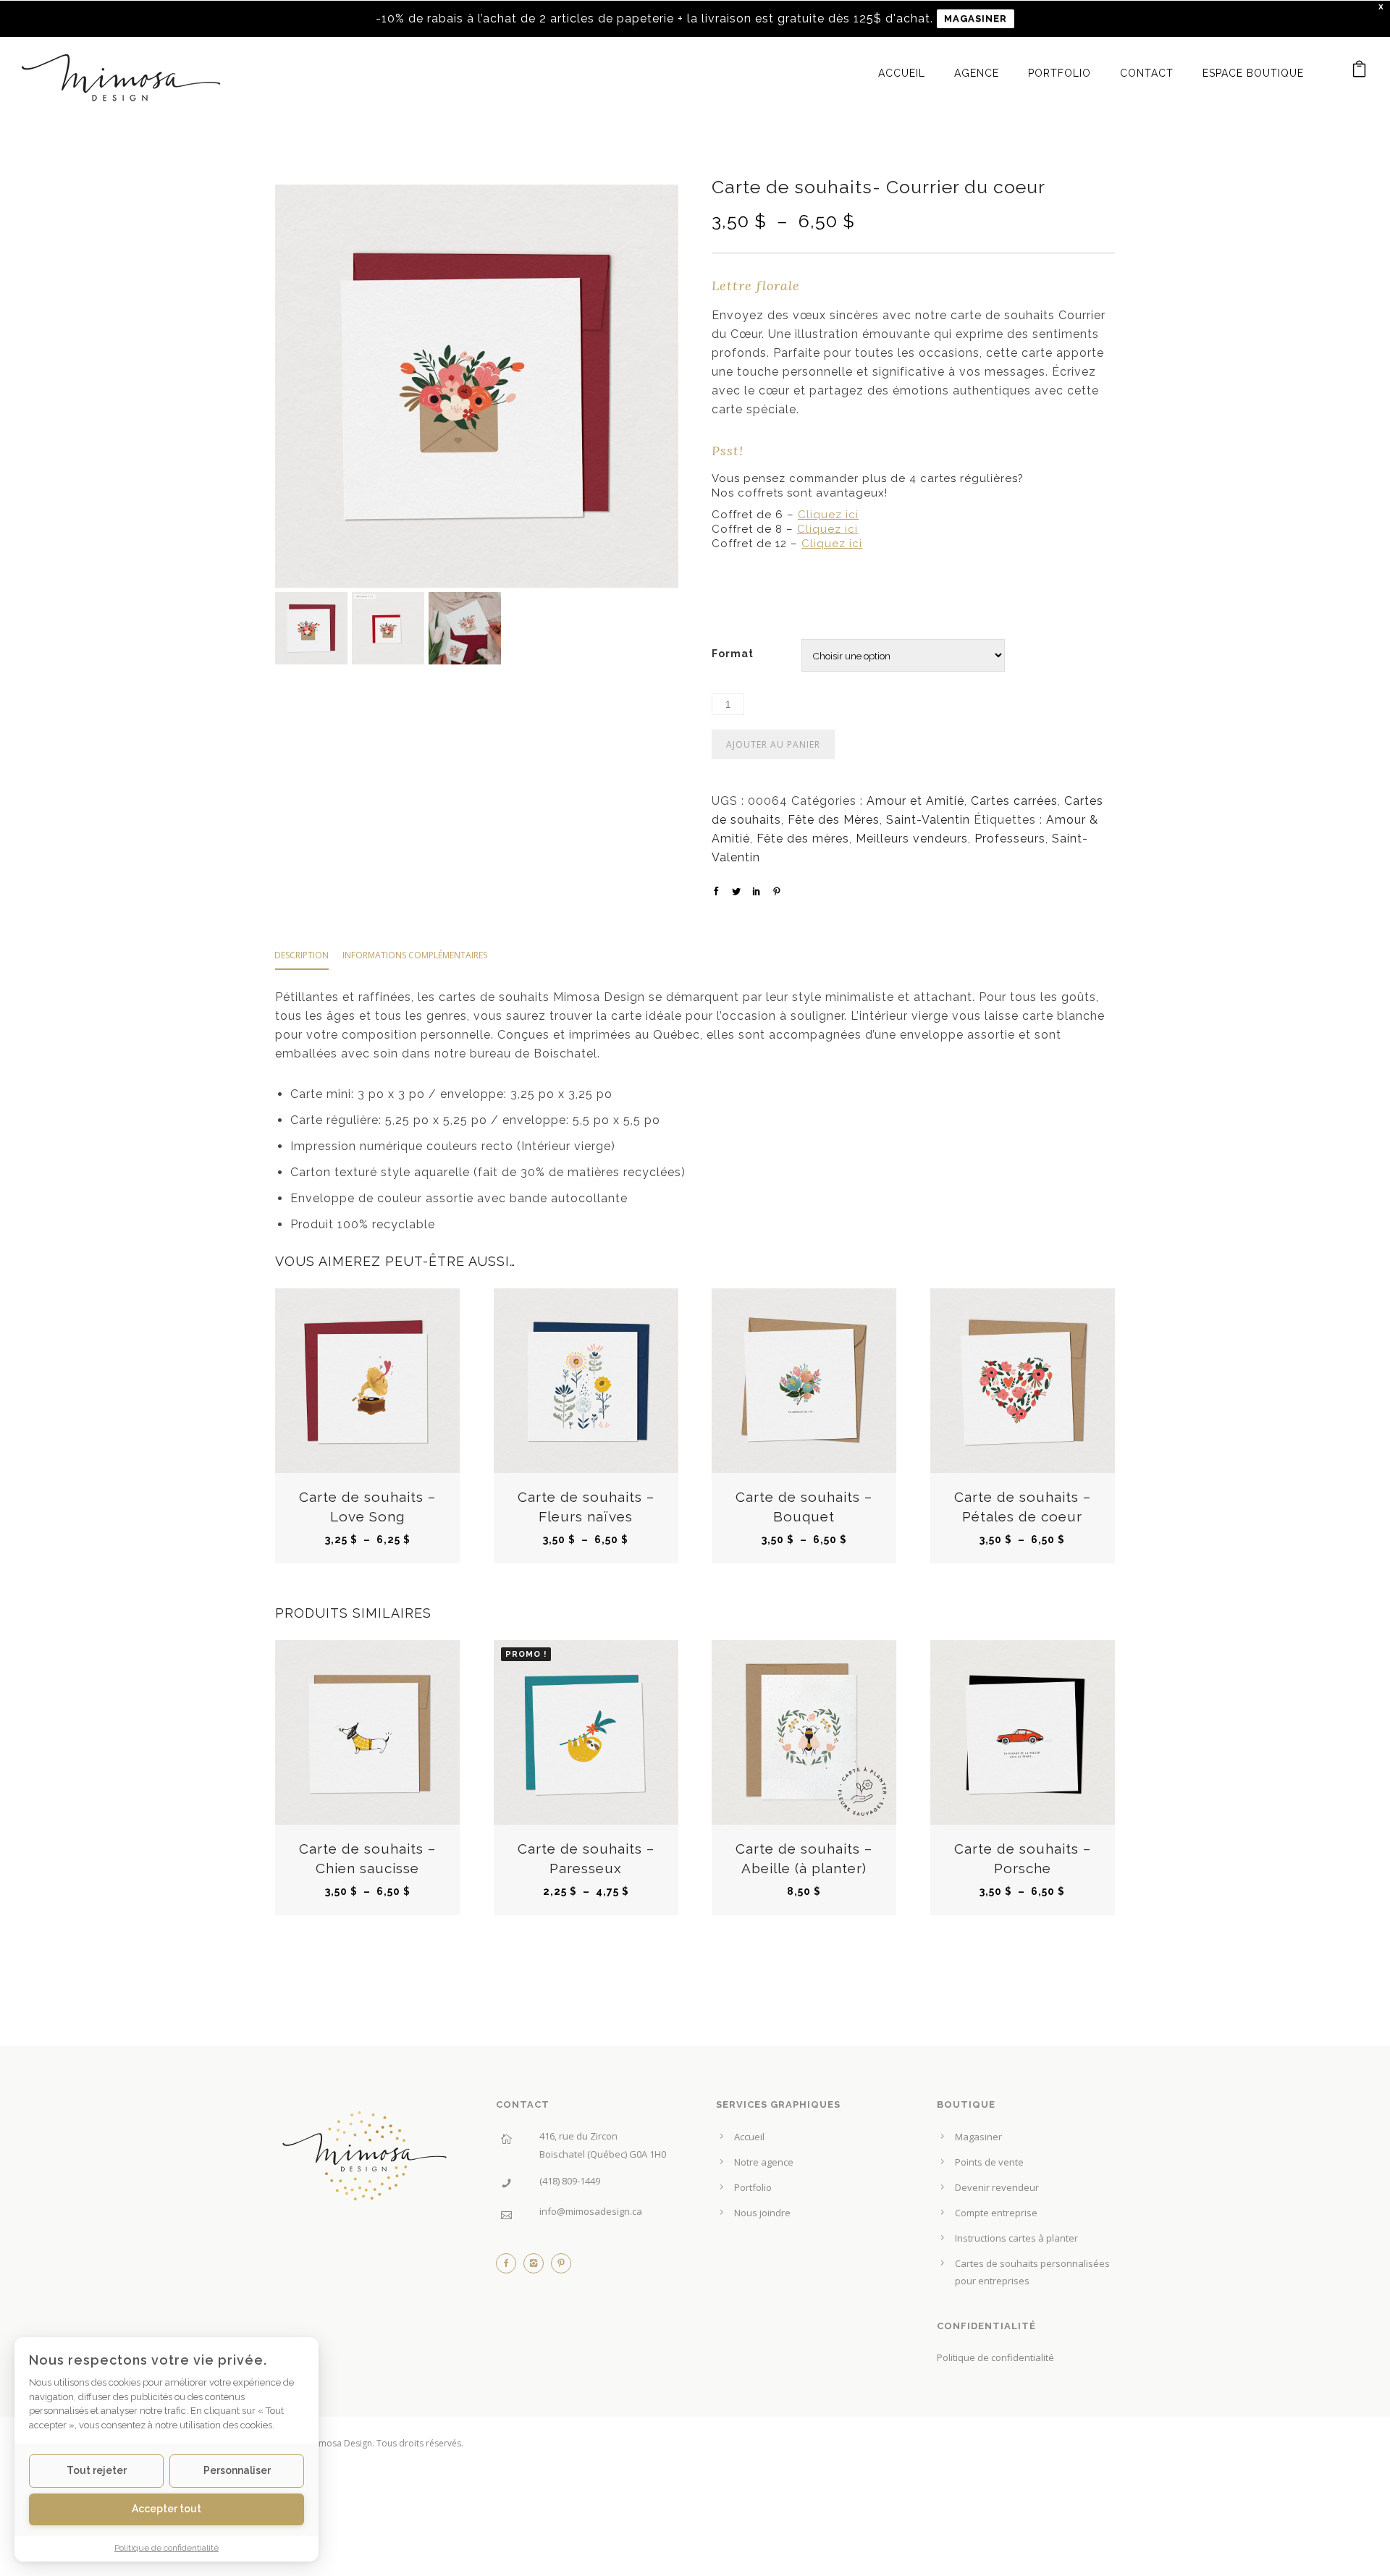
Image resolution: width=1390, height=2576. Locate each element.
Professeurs (1010, 839)
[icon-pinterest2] (561, 2267)
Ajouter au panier (773, 744)
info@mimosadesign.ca (591, 2211)
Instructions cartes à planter (1016, 2238)
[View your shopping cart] (1360, 72)
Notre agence (764, 2162)
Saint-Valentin (928, 820)
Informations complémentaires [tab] (415, 955)
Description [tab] (302, 955)
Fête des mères (803, 839)
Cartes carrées (1014, 801)
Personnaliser (237, 2470)
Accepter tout (167, 2508)
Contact (1147, 73)
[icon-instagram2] (537, 2267)
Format (733, 654)
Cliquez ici (828, 515)
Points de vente (989, 2162)
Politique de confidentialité (995, 2357)
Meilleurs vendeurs (912, 839)
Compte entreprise (996, 2213)
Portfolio (1060, 73)
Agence (977, 73)
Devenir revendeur (997, 2187)
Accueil (902, 73)
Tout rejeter (97, 2470)
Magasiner (978, 2137)
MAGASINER (976, 18)
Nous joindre (762, 2213)
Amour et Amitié (915, 801)
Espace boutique (1253, 73)
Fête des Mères (834, 820)
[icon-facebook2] (510, 2267)
